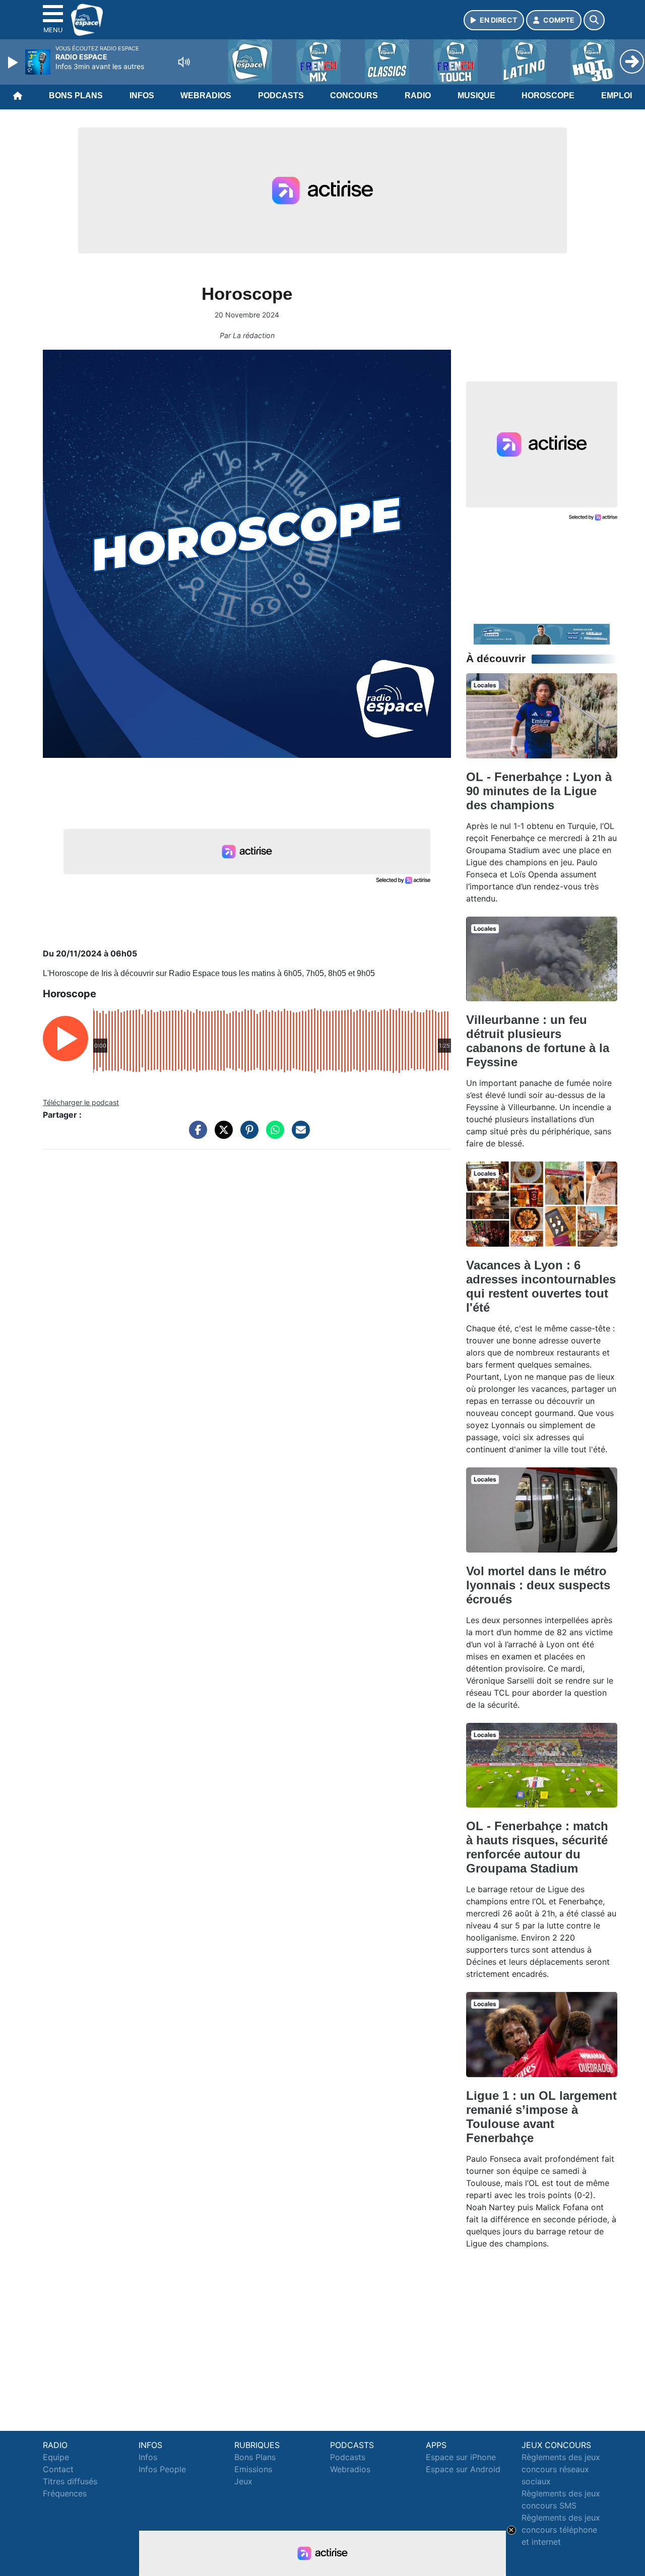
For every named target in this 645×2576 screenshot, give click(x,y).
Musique (476, 95)
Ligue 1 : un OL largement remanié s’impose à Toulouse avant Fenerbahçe (541, 2117)
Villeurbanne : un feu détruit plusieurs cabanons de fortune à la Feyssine (538, 1041)
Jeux (243, 2481)
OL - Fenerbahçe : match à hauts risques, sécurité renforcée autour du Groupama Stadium (537, 1847)
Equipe (56, 2457)
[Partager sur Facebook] (196, 1135)
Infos (142, 95)
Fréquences (65, 2493)
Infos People (162, 2469)
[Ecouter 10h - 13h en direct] (542, 633)
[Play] (14, 62)
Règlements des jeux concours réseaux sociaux (561, 2469)
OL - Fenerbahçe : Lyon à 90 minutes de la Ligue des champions (539, 791)
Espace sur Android (463, 2469)
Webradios (206, 95)
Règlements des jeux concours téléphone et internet (561, 2530)
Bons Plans (76, 95)
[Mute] (184, 62)
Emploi (617, 95)
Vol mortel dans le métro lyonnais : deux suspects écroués (538, 1585)
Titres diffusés (70, 2481)
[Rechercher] (594, 20)
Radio (418, 95)
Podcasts (281, 95)
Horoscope (548, 95)
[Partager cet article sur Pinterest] (247, 1135)
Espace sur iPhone (461, 2457)
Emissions (253, 2469)
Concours (354, 95)
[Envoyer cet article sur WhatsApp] (273, 1135)
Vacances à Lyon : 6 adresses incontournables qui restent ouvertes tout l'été (541, 1286)
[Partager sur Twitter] (221, 1135)
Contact (58, 2469)
